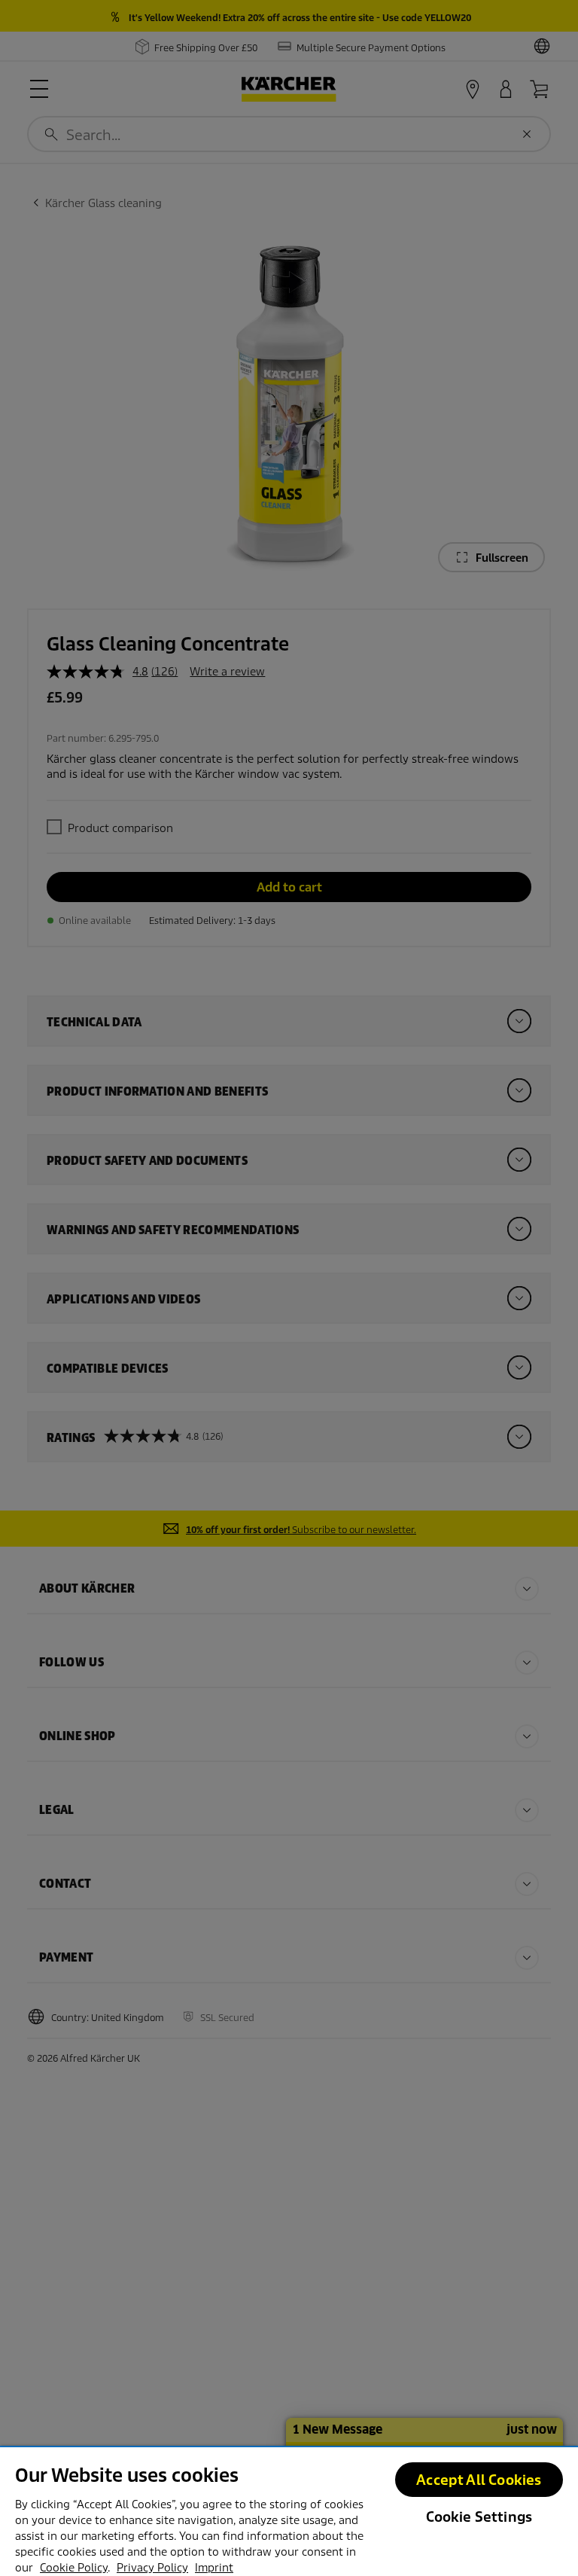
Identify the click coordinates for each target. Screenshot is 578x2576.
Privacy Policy (152, 2568)
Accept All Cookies (479, 2480)
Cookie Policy (74, 2568)
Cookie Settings (479, 2517)
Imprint (214, 2568)
